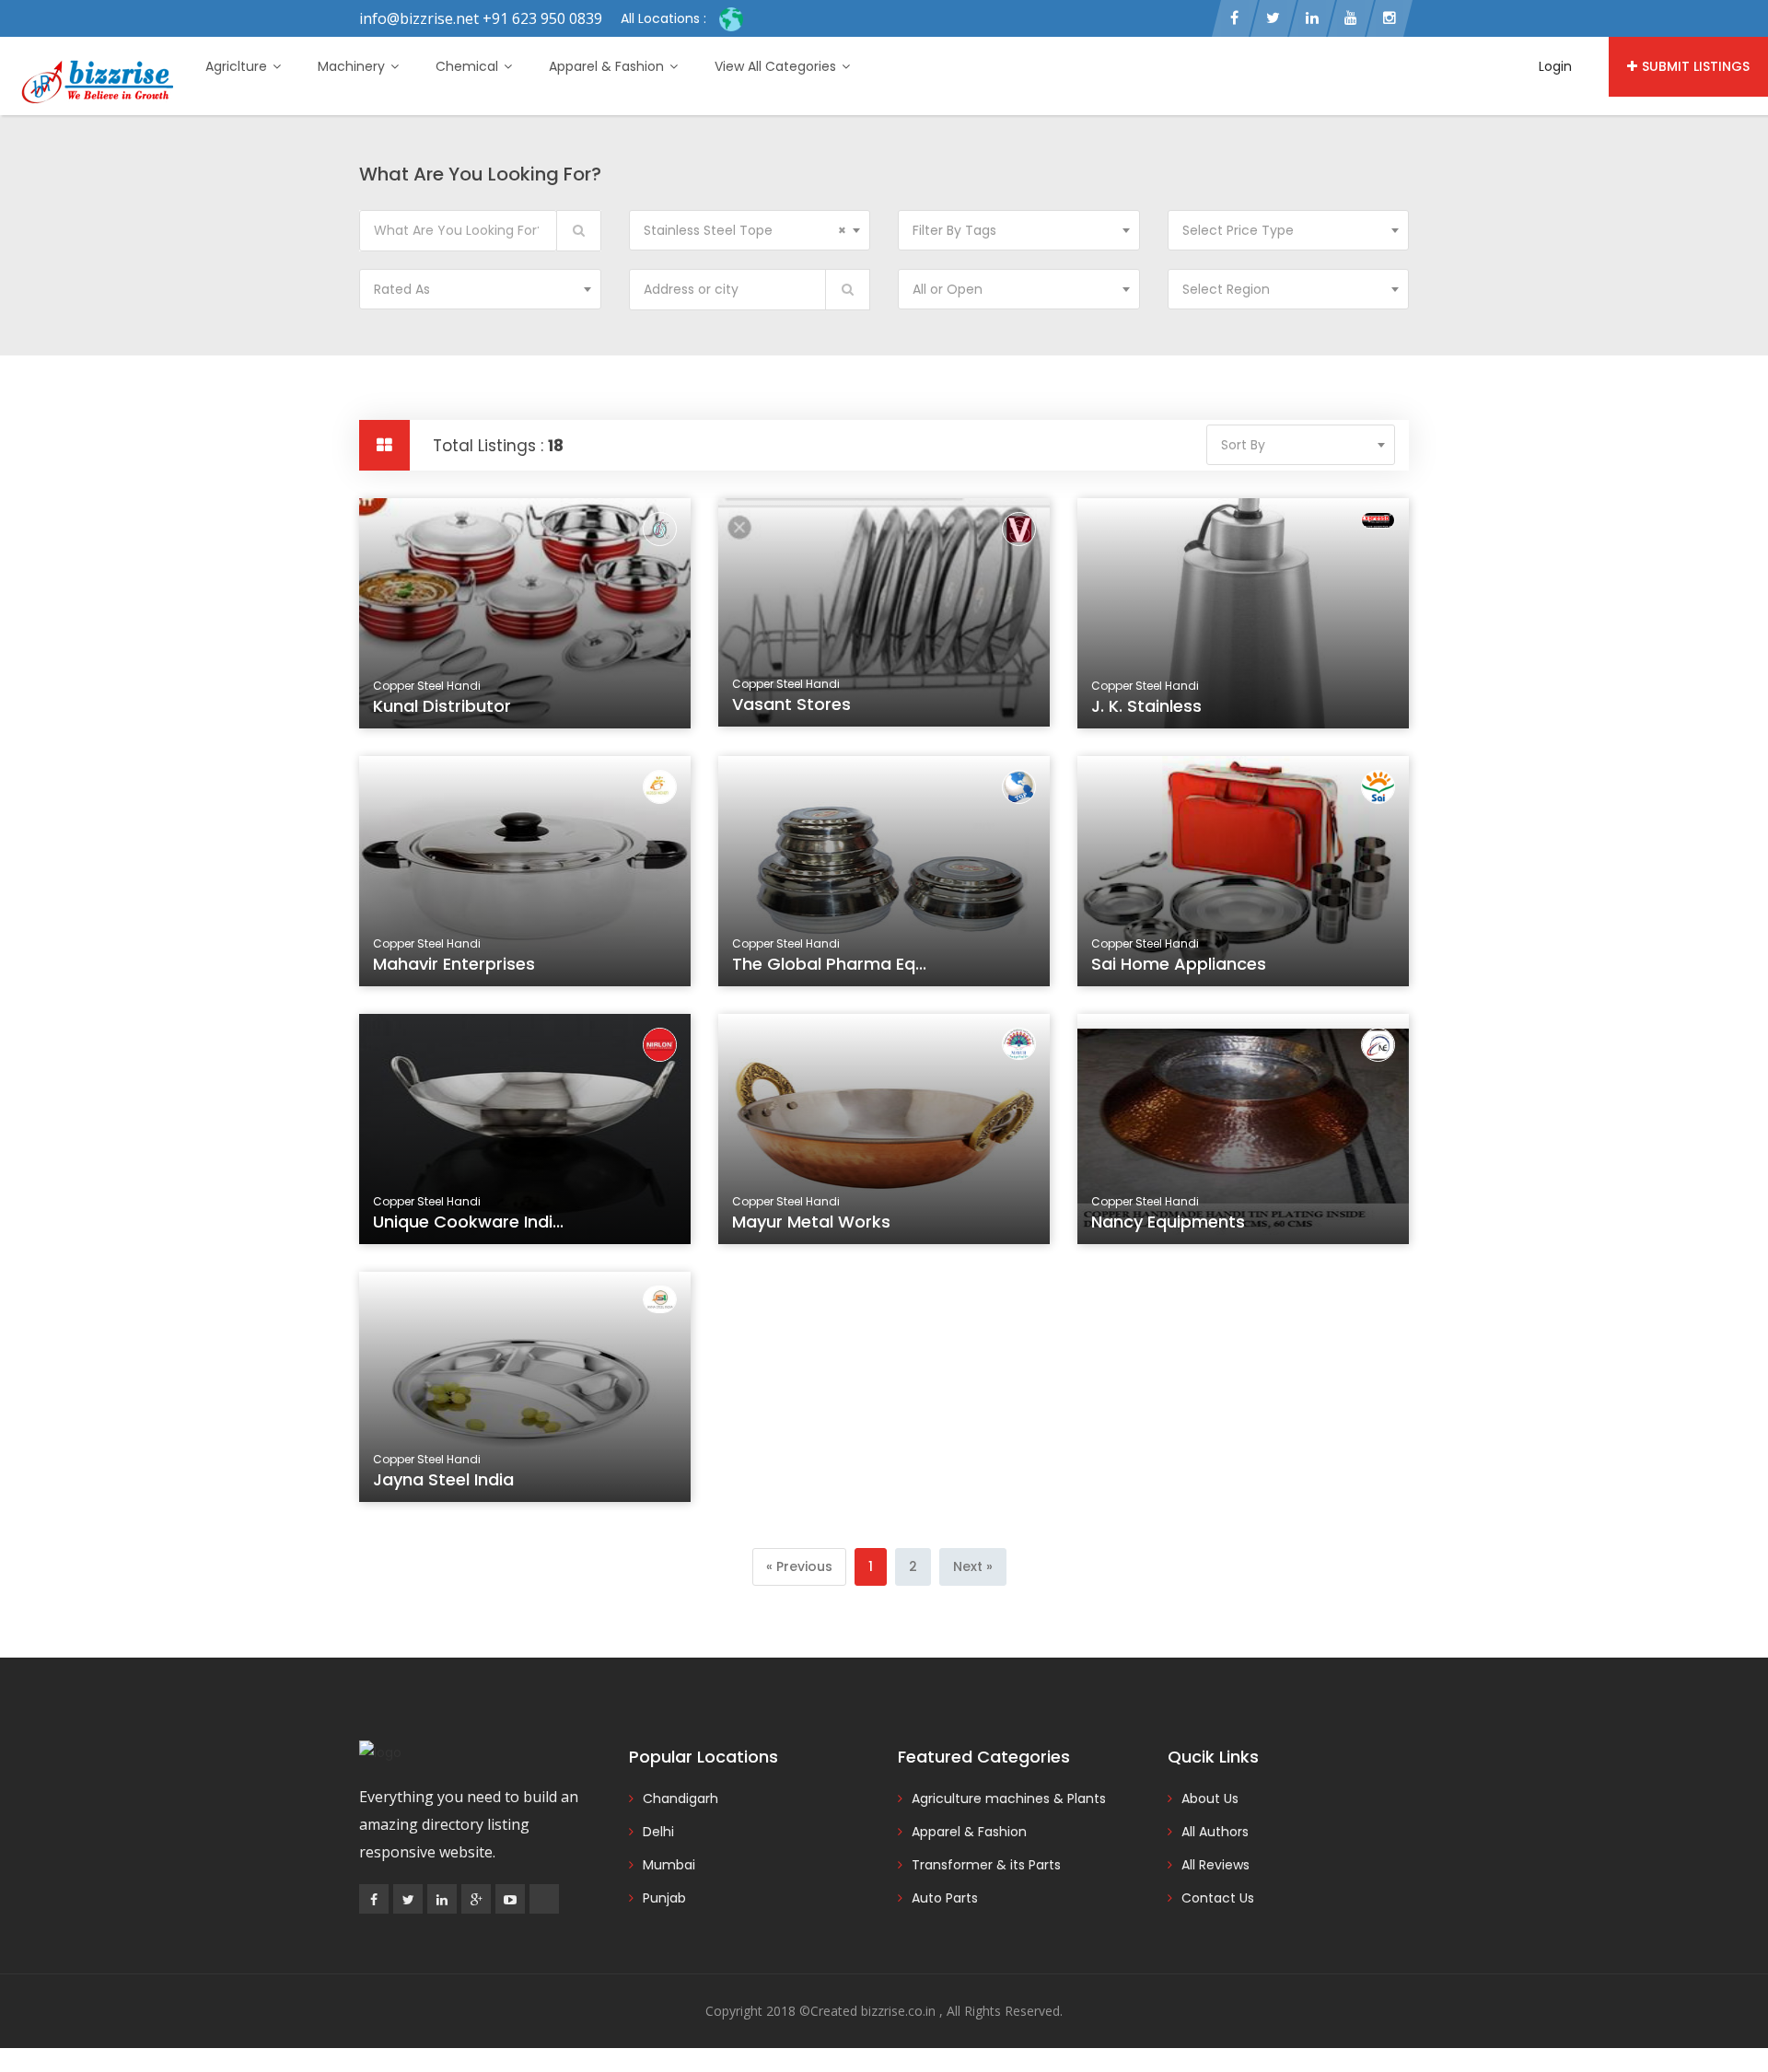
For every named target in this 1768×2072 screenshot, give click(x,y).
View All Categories (777, 66)
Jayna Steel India (443, 1479)
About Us (1210, 1798)
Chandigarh (680, 1798)
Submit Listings (1696, 66)
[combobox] (750, 230)
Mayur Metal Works (811, 1222)
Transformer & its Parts (986, 1865)
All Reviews (1215, 1865)
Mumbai (669, 1865)
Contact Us (1218, 1898)
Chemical (469, 66)
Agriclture (238, 66)
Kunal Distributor (442, 706)
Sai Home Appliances (1179, 964)
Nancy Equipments (1168, 1222)
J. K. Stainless (1146, 706)
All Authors (1215, 1832)
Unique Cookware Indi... (468, 1222)
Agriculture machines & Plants (1009, 1798)
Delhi (658, 1832)
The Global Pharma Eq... (829, 964)
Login (1555, 66)
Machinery (353, 66)
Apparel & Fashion (608, 66)
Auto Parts (945, 1898)
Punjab (664, 1898)
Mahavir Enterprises (454, 964)
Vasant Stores (791, 704)
